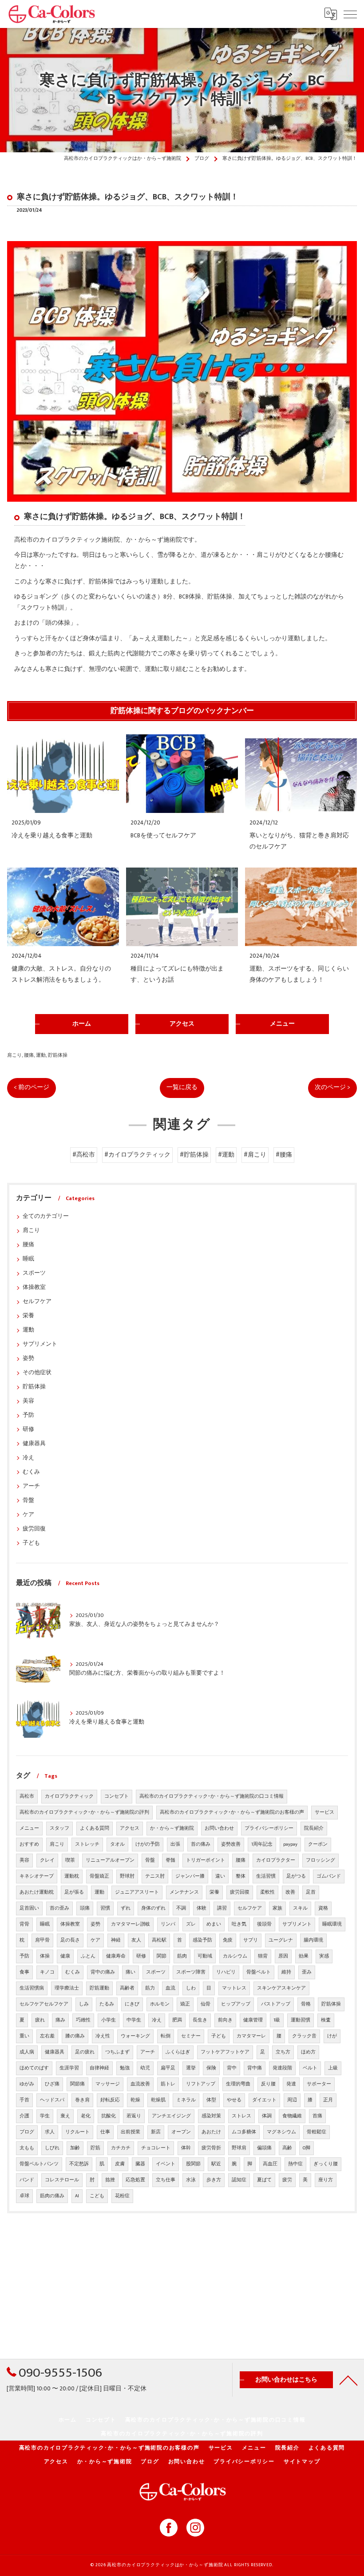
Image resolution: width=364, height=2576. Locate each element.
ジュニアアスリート (137, 1892)
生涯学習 (69, 2068)
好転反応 (110, 2100)
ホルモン (160, 2004)
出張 (175, 1844)
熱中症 (295, 2164)
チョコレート (156, 2148)
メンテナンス (184, 1892)
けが (332, 2036)
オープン (181, 2132)
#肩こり (255, 1155)
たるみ (107, 2004)
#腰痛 (284, 1155)
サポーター (319, 2084)
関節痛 (77, 2084)
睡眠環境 (332, 1924)
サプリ (251, 1940)
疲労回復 (34, 1529)
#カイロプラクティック (137, 1155)
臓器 (140, 2164)
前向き (225, 2020)
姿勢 (28, 1358)
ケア (28, 1515)
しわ (191, 1988)
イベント (166, 2164)
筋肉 (182, 1956)
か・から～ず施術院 (172, 1828)
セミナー (191, 2036)
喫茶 (70, 1860)
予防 (28, 1415)
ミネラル (186, 2100)
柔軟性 (267, 1892)
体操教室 (34, 1287)
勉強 (125, 2068)
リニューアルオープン (110, 1860)
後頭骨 (264, 1924)
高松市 (27, 1796)
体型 (211, 2100)
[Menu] (350, 14)
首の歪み (59, 1908)
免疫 (228, 1940)
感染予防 (202, 1940)
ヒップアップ (236, 2004)
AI (77, 2196)
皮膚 (120, 2164)
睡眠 (28, 1259)
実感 (324, 1956)
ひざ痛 (52, 2084)
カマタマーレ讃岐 (131, 1924)
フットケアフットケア (225, 2052)
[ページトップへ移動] (348, 2380)
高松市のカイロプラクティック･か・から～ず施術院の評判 (84, 1812)
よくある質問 (95, 1828)
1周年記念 (262, 1844)
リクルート (77, 2132)
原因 (283, 1956)
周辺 (292, 2100)
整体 (241, 1876)
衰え (65, 2116)
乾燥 (135, 2100)
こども (97, 2196)
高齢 (287, 2148)
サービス (324, 1812)
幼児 (145, 2068)
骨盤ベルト (259, 1972)
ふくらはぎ (178, 2052)
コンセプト (117, 1796)
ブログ (27, 2132)
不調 (181, 1908)
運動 (41, 1055)
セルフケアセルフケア (44, 2004)
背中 (232, 2068)
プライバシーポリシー (269, 1828)
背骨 (24, 1924)
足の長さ (70, 1940)
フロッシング (320, 1860)
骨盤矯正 (99, 1876)
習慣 (105, 1908)
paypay (290, 1844)
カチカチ (121, 2148)
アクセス (130, 1828)
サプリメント (40, 1344)
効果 (304, 1956)
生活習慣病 (32, 1988)
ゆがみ (27, 2084)
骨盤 (28, 1500)
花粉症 (122, 2196)
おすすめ (29, 1844)
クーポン (318, 1844)
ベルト (310, 2068)
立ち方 (283, 2052)
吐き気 (239, 1924)
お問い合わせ (219, 1828)
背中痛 (255, 2068)
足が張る (74, 1892)
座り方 (326, 2180)
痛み (60, 2020)
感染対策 (211, 2116)
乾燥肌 (158, 2100)
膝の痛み (75, 2036)
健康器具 (34, 1444)
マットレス (234, 1988)
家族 (277, 1908)
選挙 (191, 2068)
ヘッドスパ (52, 2100)
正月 (328, 2100)
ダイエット (264, 2100)
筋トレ (168, 2084)
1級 (277, 2020)
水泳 (191, 2180)
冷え (28, 1458)
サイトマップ (302, 2462)
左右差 (47, 2036)
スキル (300, 1908)
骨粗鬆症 (317, 2132)
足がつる (296, 1876)
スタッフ (59, 1828)
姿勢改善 (231, 1844)
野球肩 (239, 2148)
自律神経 (99, 2068)
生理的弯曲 (238, 2084)
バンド (27, 2180)
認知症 (239, 2180)
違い (220, 1876)
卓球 (24, 2196)
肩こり (14, 1055)
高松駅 (159, 1940)
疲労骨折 (211, 2148)
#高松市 (84, 1155)
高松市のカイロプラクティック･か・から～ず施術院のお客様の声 (232, 1812)
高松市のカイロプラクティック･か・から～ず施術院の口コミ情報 (212, 1796)
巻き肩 (82, 2100)
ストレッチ (87, 1844)
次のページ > (332, 1087)
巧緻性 (83, 2020)
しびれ (52, 2148)
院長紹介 (314, 1828)
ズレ (191, 1924)
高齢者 (127, 1988)
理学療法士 (67, 1988)
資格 (323, 1908)
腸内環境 (313, 1940)
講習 (222, 1908)
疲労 (287, 2180)
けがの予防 (148, 1844)
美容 (28, 1401)
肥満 (177, 2020)
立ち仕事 (166, 2180)
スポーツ (34, 1273)
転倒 (166, 2036)
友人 (136, 1940)
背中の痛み (103, 1972)
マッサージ (108, 2084)
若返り (134, 2116)
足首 (311, 1892)
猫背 (263, 1956)
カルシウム (235, 1956)
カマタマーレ (251, 2036)
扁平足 (168, 2068)
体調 (267, 2116)
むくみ (31, 1472)
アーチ (31, 1486)
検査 (326, 2020)
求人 (50, 2132)
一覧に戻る (182, 1087)
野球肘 (127, 1876)
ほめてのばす (34, 2068)
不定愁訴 (79, 2164)
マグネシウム (281, 2132)
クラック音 (304, 2036)
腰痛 (29, 1055)
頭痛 (85, 1908)
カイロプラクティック (69, 1796)
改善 (290, 1892)
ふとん (88, 1956)
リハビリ (226, 1972)
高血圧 (270, 2164)
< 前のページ (32, 1087)
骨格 (306, 2004)
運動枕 (72, 1876)
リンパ (168, 1924)
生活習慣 (266, 1876)
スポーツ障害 (191, 1972)
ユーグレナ (281, 1940)
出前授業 (131, 2132)
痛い (131, 1972)
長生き (200, 2020)
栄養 (28, 1316)
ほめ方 (308, 2052)
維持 (286, 1972)
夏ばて (264, 2180)
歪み (307, 1972)
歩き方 (214, 2180)
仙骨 (206, 2004)
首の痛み (201, 1844)
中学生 (134, 2020)
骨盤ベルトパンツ (39, 2164)
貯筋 (95, 2148)
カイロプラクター (276, 1860)
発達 (291, 2084)
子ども (31, 1543)
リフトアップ (201, 2084)
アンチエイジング (171, 2116)
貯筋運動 (99, 1988)
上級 (333, 2068)
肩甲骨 (42, 1940)
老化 (86, 2116)
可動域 (205, 1956)
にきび (132, 2004)
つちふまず (117, 2052)
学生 (45, 2116)
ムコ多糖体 (244, 2132)
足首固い (29, 1908)
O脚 (307, 2148)
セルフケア (37, 1302)
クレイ (47, 1860)
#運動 (226, 1155)
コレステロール (62, 2180)
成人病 (27, 2052)
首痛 (317, 2116)
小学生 (109, 2020)
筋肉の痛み (52, 2196)
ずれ (126, 1908)
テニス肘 (155, 1876)
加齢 (75, 2148)
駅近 (216, 2164)
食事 (24, 1972)
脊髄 (170, 1860)
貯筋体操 (58, 1055)
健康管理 (253, 2020)
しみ (84, 2004)
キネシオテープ (37, 1876)
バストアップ (276, 2004)
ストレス (241, 2116)
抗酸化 (109, 2116)
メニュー (29, 1828)
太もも (27, 2148)
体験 (202, 1908)
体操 (45, 1956)
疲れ (40, 2020)
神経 (116, 1940)
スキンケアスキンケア (281, 1988)
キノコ (47, 1972)
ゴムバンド (329, 1876)
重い (24, 2036)
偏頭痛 (264, 2148)
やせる (234, 2100)
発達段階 (282, 2068)
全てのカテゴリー (46, 1216)
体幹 (186, 2148)
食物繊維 (292, 2116)
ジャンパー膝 (190, 1876)
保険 (211, 2068)
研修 (28, 1429)
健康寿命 (116, 1956)
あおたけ (211, 2132)
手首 (24, 2100)
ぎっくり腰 (326, 2164)
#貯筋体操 (194, 1155)
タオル (117, 1844)
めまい (214, 1924)
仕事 (105, 2132)
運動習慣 (301, 2020)
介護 (24, 2116)
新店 (156, 2132)
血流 (170, 1988)
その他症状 (37, 1373)
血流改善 (140, 2084)
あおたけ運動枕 (37, 1892)
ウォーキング (135, 2036)
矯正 (185, 2004)
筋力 (150, 1988)
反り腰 (268, 2084)
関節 (162, 1956)
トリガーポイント (206, 1860)
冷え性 (103, 2036)
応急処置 (135, 2180)
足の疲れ (85, 2052)
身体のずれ (153, 1908)
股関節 (193, 2164)
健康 (65, 1956)
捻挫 (110, 2180)
